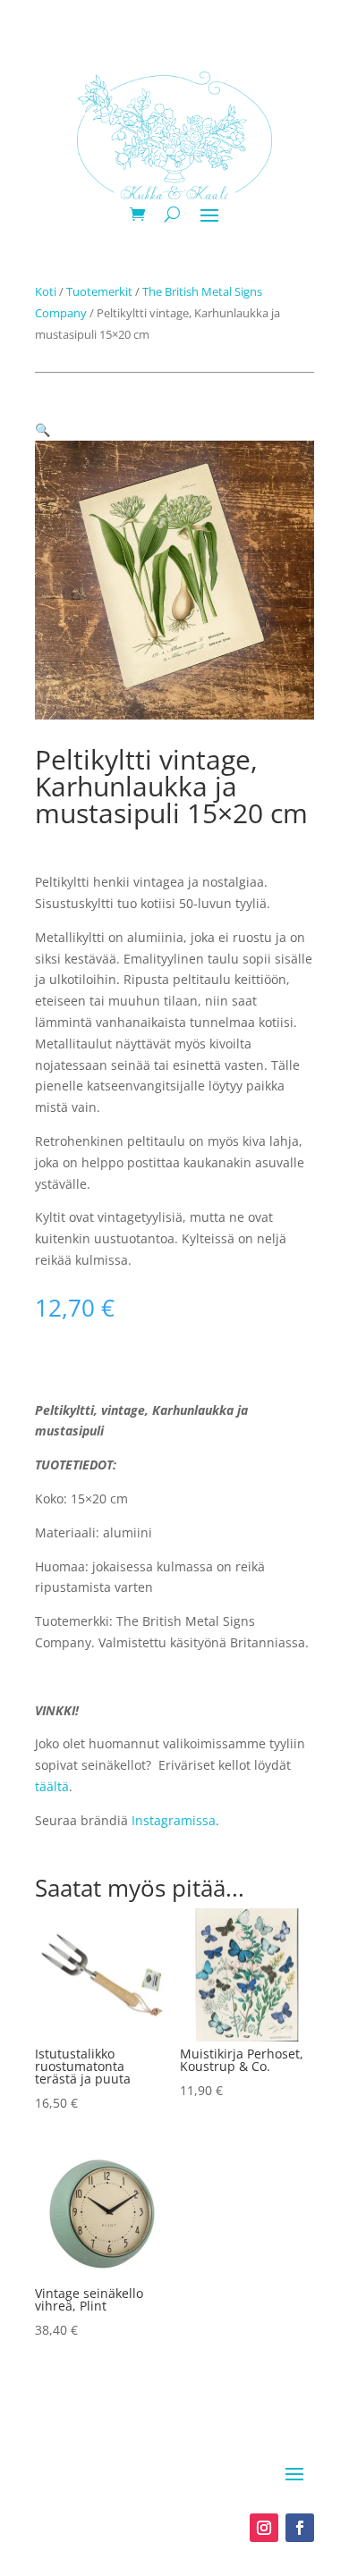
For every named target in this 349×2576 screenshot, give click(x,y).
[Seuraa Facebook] (300, 2528)
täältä (52, 1786)
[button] (43, 429)
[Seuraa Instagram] (264, 2528)
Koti (46, 291)
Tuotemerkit (99, 291)
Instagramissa (174, 1820)
